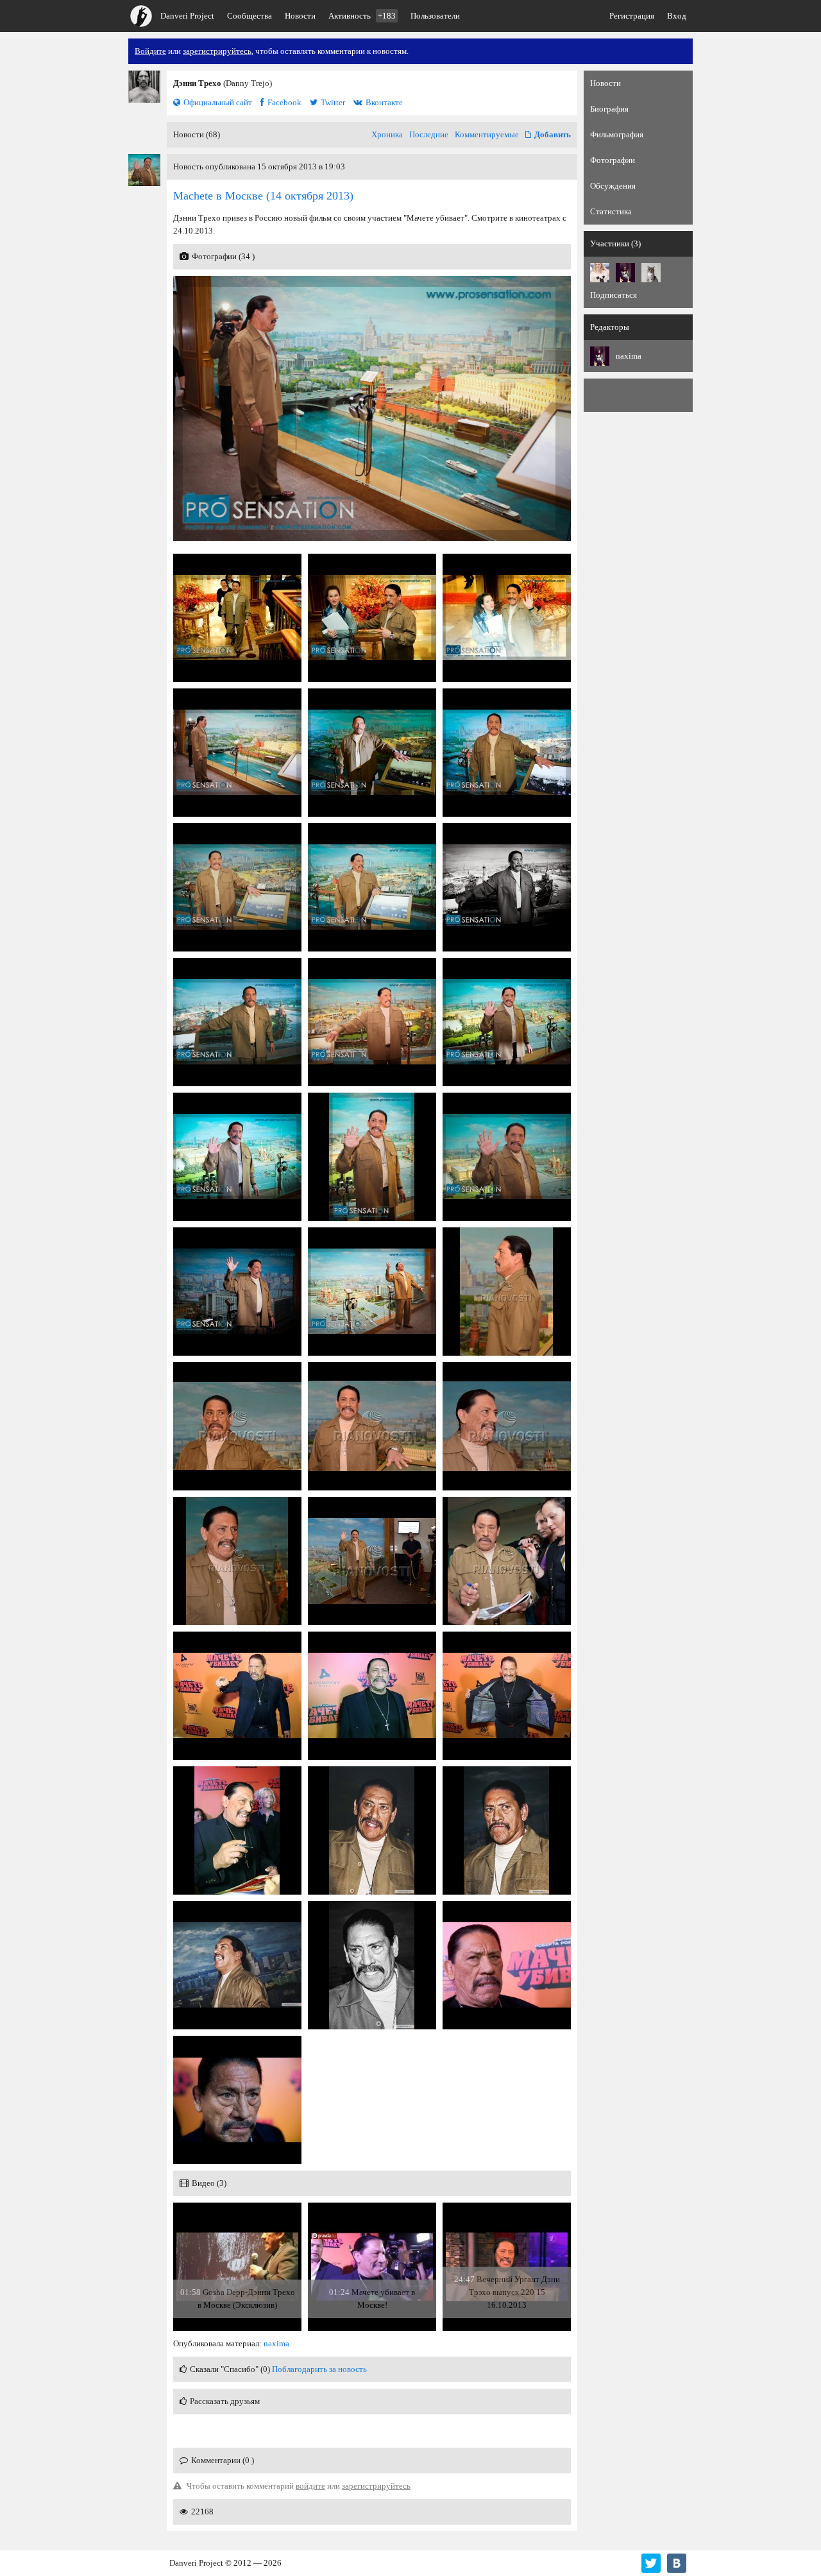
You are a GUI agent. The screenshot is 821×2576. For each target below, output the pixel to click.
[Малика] (600, 273)
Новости (300, 16)
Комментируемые (487, 134)
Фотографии (613, 160)
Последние (429, 134)
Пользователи (435, 16)
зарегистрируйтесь (217, 51)
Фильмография (617, 134)
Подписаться (614, 295)
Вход (677, 16)
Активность (362, 16)
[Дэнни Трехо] (144, 87)
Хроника (387, 134)
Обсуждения (613, 186)
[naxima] (625, 273)
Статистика (611, 211)
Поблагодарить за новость (319, 2369)
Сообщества (250, 16)
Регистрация (632, 16)
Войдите (150, 51)
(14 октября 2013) (263, 196)
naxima (276, 2343)
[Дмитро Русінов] (651, 273)
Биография (609, 109)
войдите (310, 2486)
